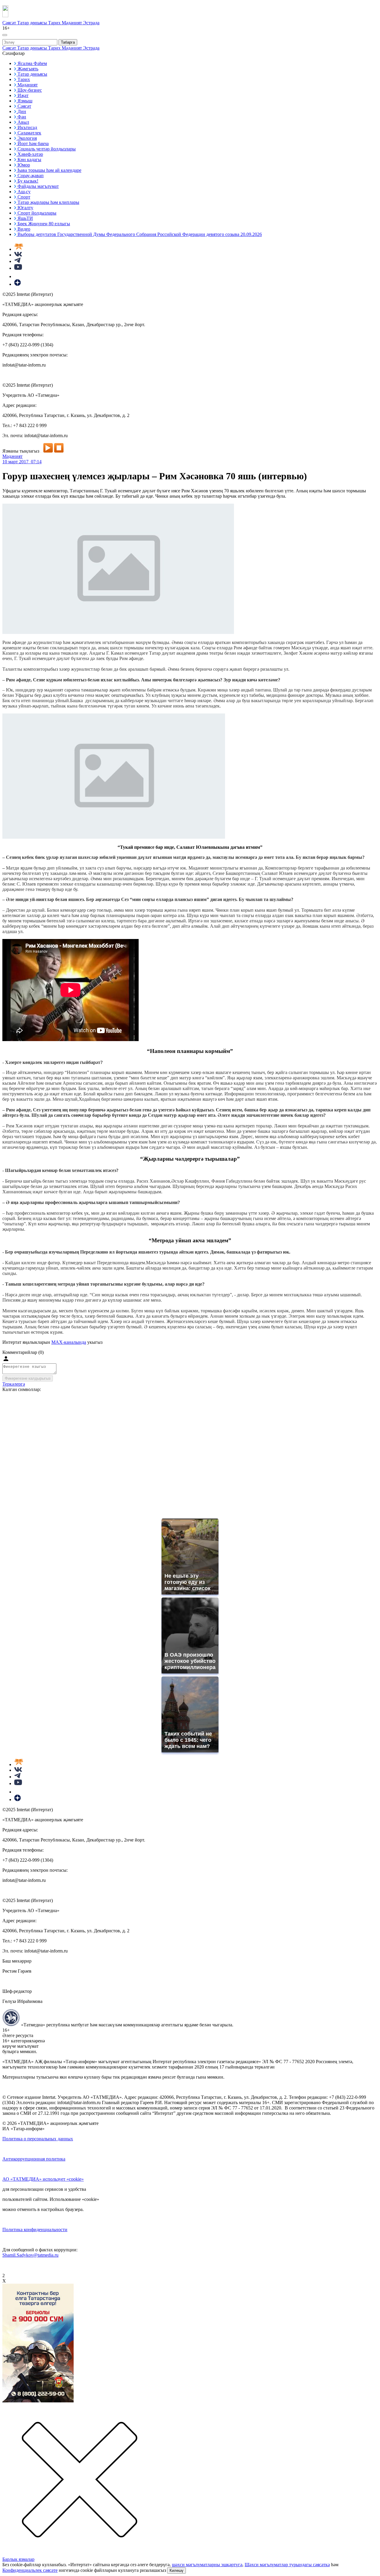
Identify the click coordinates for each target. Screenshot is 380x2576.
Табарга (68, 42)
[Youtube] (18, 268)
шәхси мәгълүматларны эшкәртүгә (207, 2565)
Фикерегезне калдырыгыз (28, 1378)
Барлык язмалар (18, 2559)
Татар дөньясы (33, 23)
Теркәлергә (14, 1384)
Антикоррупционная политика (34, 2159)
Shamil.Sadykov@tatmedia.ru (30, 2255)
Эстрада (91, 23)
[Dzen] (18, 284)
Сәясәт (10, 23)
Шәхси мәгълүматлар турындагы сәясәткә (287, 2565)
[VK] (18, 255)
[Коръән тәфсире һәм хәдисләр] (19, 249)
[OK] (18, 276)
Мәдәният (72, 23)
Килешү (176, 2571)
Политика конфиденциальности (35, 2230)
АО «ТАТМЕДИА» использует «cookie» (43, 2179)
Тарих (55, 23)
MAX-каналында (69, 1342)
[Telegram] (17, 261)
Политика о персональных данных (38, 2139)
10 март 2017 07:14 (22, 462)
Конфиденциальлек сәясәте (30, 2570)
